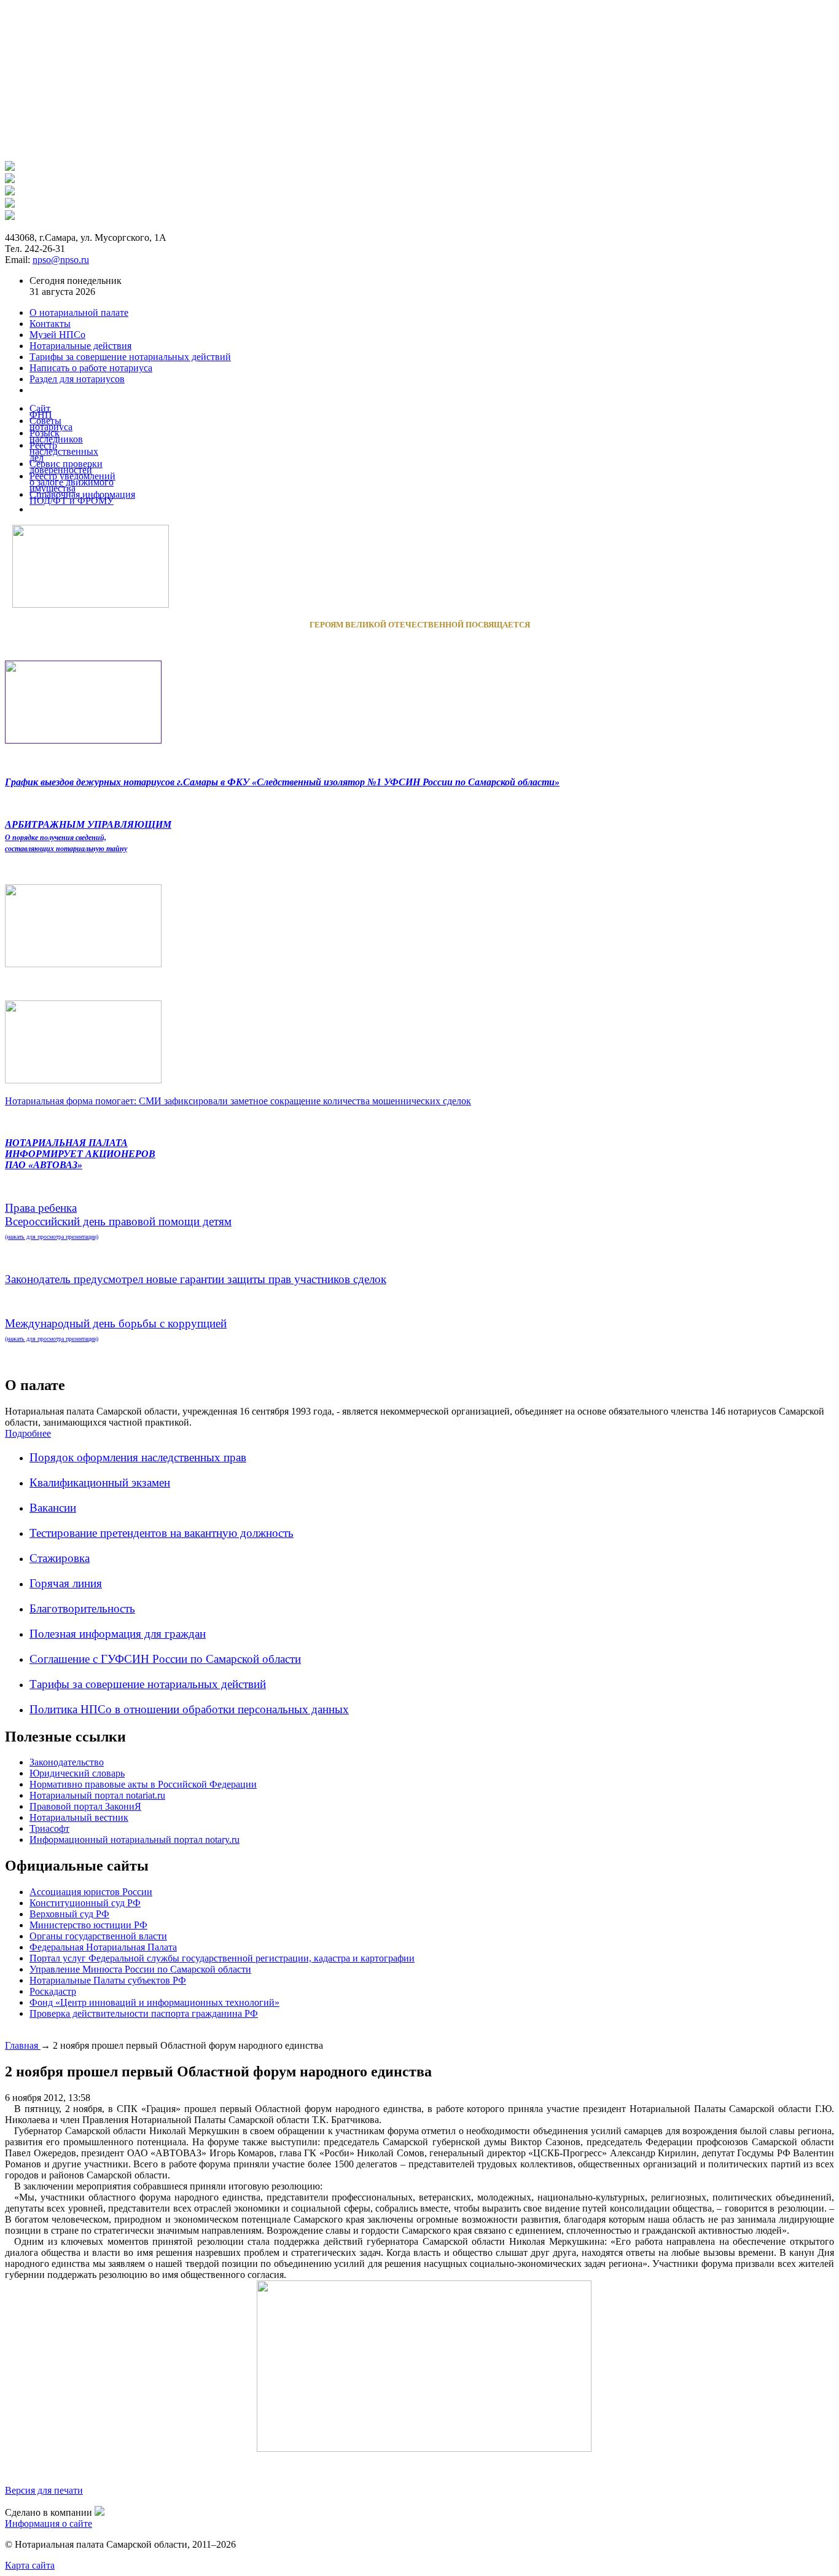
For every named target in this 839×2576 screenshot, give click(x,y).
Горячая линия (66, 1583)
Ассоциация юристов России (91, 1892)
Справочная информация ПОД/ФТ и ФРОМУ (82, 497)
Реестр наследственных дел (64, 451)
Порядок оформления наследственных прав (138, 1457)
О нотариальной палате (79, 312)
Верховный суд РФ (69, 1914)
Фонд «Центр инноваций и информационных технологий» (154, 2002)
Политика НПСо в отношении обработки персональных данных (189, 1709)
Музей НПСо (57, 335)
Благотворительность (82, 1608)
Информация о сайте (49, 2523)
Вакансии (53, 1508)
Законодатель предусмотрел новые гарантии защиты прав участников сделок (196, 1279)
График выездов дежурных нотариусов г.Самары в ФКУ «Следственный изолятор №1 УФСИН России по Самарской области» (282, 782)
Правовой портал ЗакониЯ (85, 1806)
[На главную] (10, 167)
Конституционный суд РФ (85, 1903)
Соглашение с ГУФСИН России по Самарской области (165, 1659)
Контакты (50, 324)
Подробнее (28, 1433)
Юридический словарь (77, 1773)
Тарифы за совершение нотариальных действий (148, 1684)
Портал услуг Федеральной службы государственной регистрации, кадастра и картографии (222, 1958)
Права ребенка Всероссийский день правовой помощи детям (118, 1221)
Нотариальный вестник (79, 1817)
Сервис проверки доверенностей (66, 467)
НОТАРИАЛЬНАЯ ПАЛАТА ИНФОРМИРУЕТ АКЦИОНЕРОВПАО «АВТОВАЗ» (80, 1154)
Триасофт (49, 1828)
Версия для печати (44, 2490)
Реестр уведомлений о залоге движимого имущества (72, 482)
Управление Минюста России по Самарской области (140, 1969)
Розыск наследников (56, 436)
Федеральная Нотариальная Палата (103, 1947)
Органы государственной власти (98, 1936)
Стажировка (60, 1558)
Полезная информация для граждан (118, 1634)
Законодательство (67, 1762)
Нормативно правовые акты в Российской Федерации (143, 1784)
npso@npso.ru (61, 260)
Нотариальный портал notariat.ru (97, 1795)
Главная (23, 2045)
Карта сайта (30, 2565)
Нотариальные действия (80, 346)
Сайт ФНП (41, 411)
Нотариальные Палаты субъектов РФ (108, 1980)
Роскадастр (53, 1991)
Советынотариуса (51, 424)
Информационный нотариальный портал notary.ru (135, 1840)
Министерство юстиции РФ (88, 1925)
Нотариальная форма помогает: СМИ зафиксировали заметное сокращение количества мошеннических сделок (238, 1101)
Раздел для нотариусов (77, 379)
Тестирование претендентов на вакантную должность (162, 1533)
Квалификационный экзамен (100, 1482)
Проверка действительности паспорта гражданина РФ (144, 2013)
